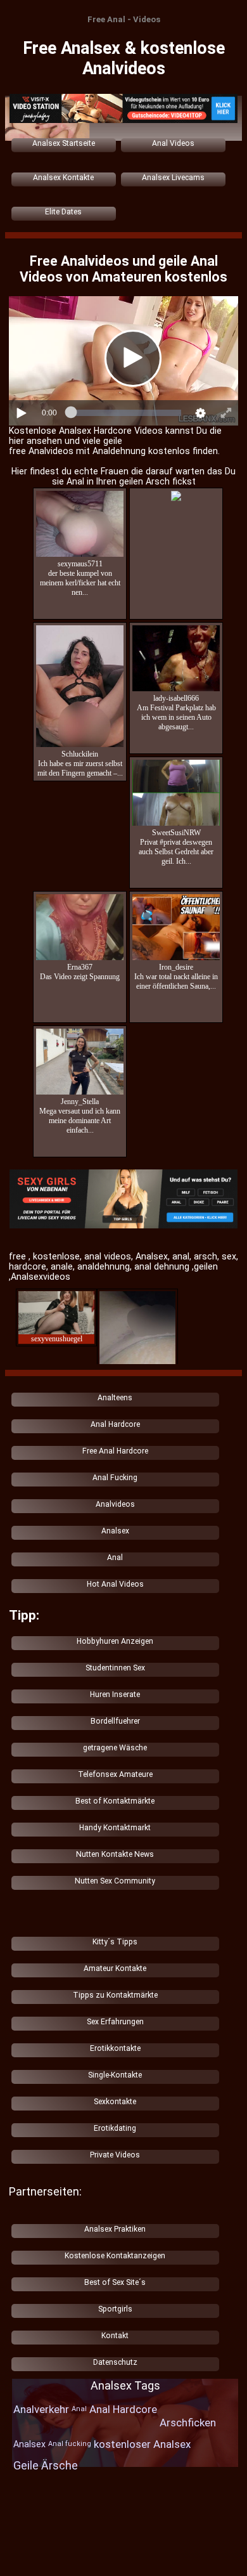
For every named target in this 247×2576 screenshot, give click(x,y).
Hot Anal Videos (115, 1584)
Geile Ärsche (46, 2465)
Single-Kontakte (115, 2075)
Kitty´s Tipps (115, 1942)
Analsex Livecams (173, 178)
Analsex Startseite (64, 143)
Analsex (115, 1531)
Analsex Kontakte (63, 178)
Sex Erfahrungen (115, 2022)
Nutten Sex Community (115, 1881)
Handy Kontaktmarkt (115, 1828)
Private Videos (115, 2155)
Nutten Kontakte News (115, 1854)
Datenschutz (115, 2362)
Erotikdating (115, 2128)
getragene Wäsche (115, 1748)
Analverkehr (41, 2409)
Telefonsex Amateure (115, 1774)
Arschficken (188, 2423)
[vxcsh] (123, 109)
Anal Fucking (115, 1478)
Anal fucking (70, 2444)
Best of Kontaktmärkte (115, 1801)
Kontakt (115, 2336)
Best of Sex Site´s (115, 2282)
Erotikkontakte (115, 2048)
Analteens (115, 1398)
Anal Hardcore (115, 1424)
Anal (115, 1558)
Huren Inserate (115, 1695)
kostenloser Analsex (142, 2444)
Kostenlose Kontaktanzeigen (115, 2256)
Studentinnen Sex (115, 1668)
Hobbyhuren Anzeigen (115, 1641)
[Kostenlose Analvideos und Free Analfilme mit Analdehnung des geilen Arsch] (123, 1200)
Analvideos (115, 1504)
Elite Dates (63, 212)
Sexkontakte (115, 2102)
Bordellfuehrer (115, 1721)
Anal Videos (173, 143)
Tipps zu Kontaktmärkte (115, 1995)
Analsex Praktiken (115, 2229)
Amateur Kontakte (115, 1968)
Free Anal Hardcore (115, 1451)
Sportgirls (115, 2309)
